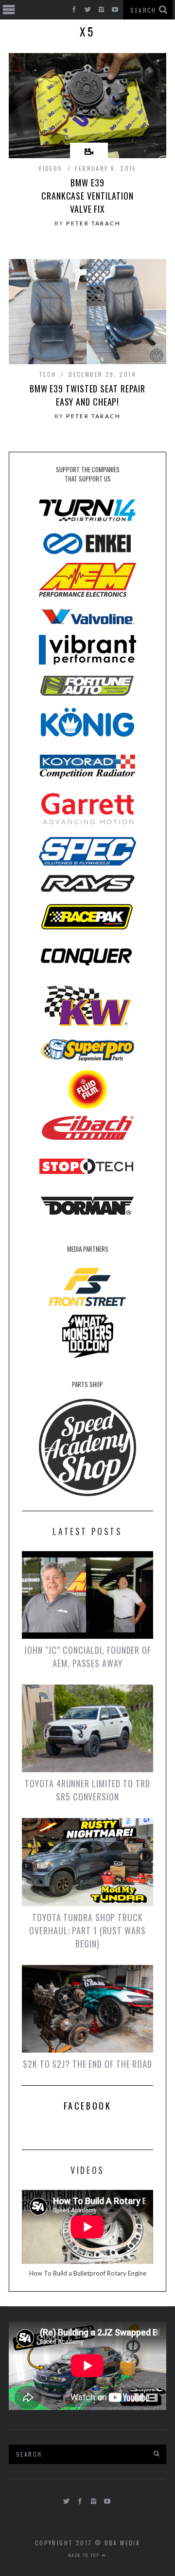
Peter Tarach (93, 223)
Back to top (85, 2555)
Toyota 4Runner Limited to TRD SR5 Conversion (87, 1790)
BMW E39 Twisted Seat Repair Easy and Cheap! (87, 395)
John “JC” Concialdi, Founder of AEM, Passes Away (87, 1657)
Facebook (88, 2106)
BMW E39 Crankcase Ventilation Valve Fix (87, 196)
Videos (50, 168)
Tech (48, 374)
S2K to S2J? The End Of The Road (87, 2064)
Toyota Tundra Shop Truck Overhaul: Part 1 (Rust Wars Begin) (87, 1930)
